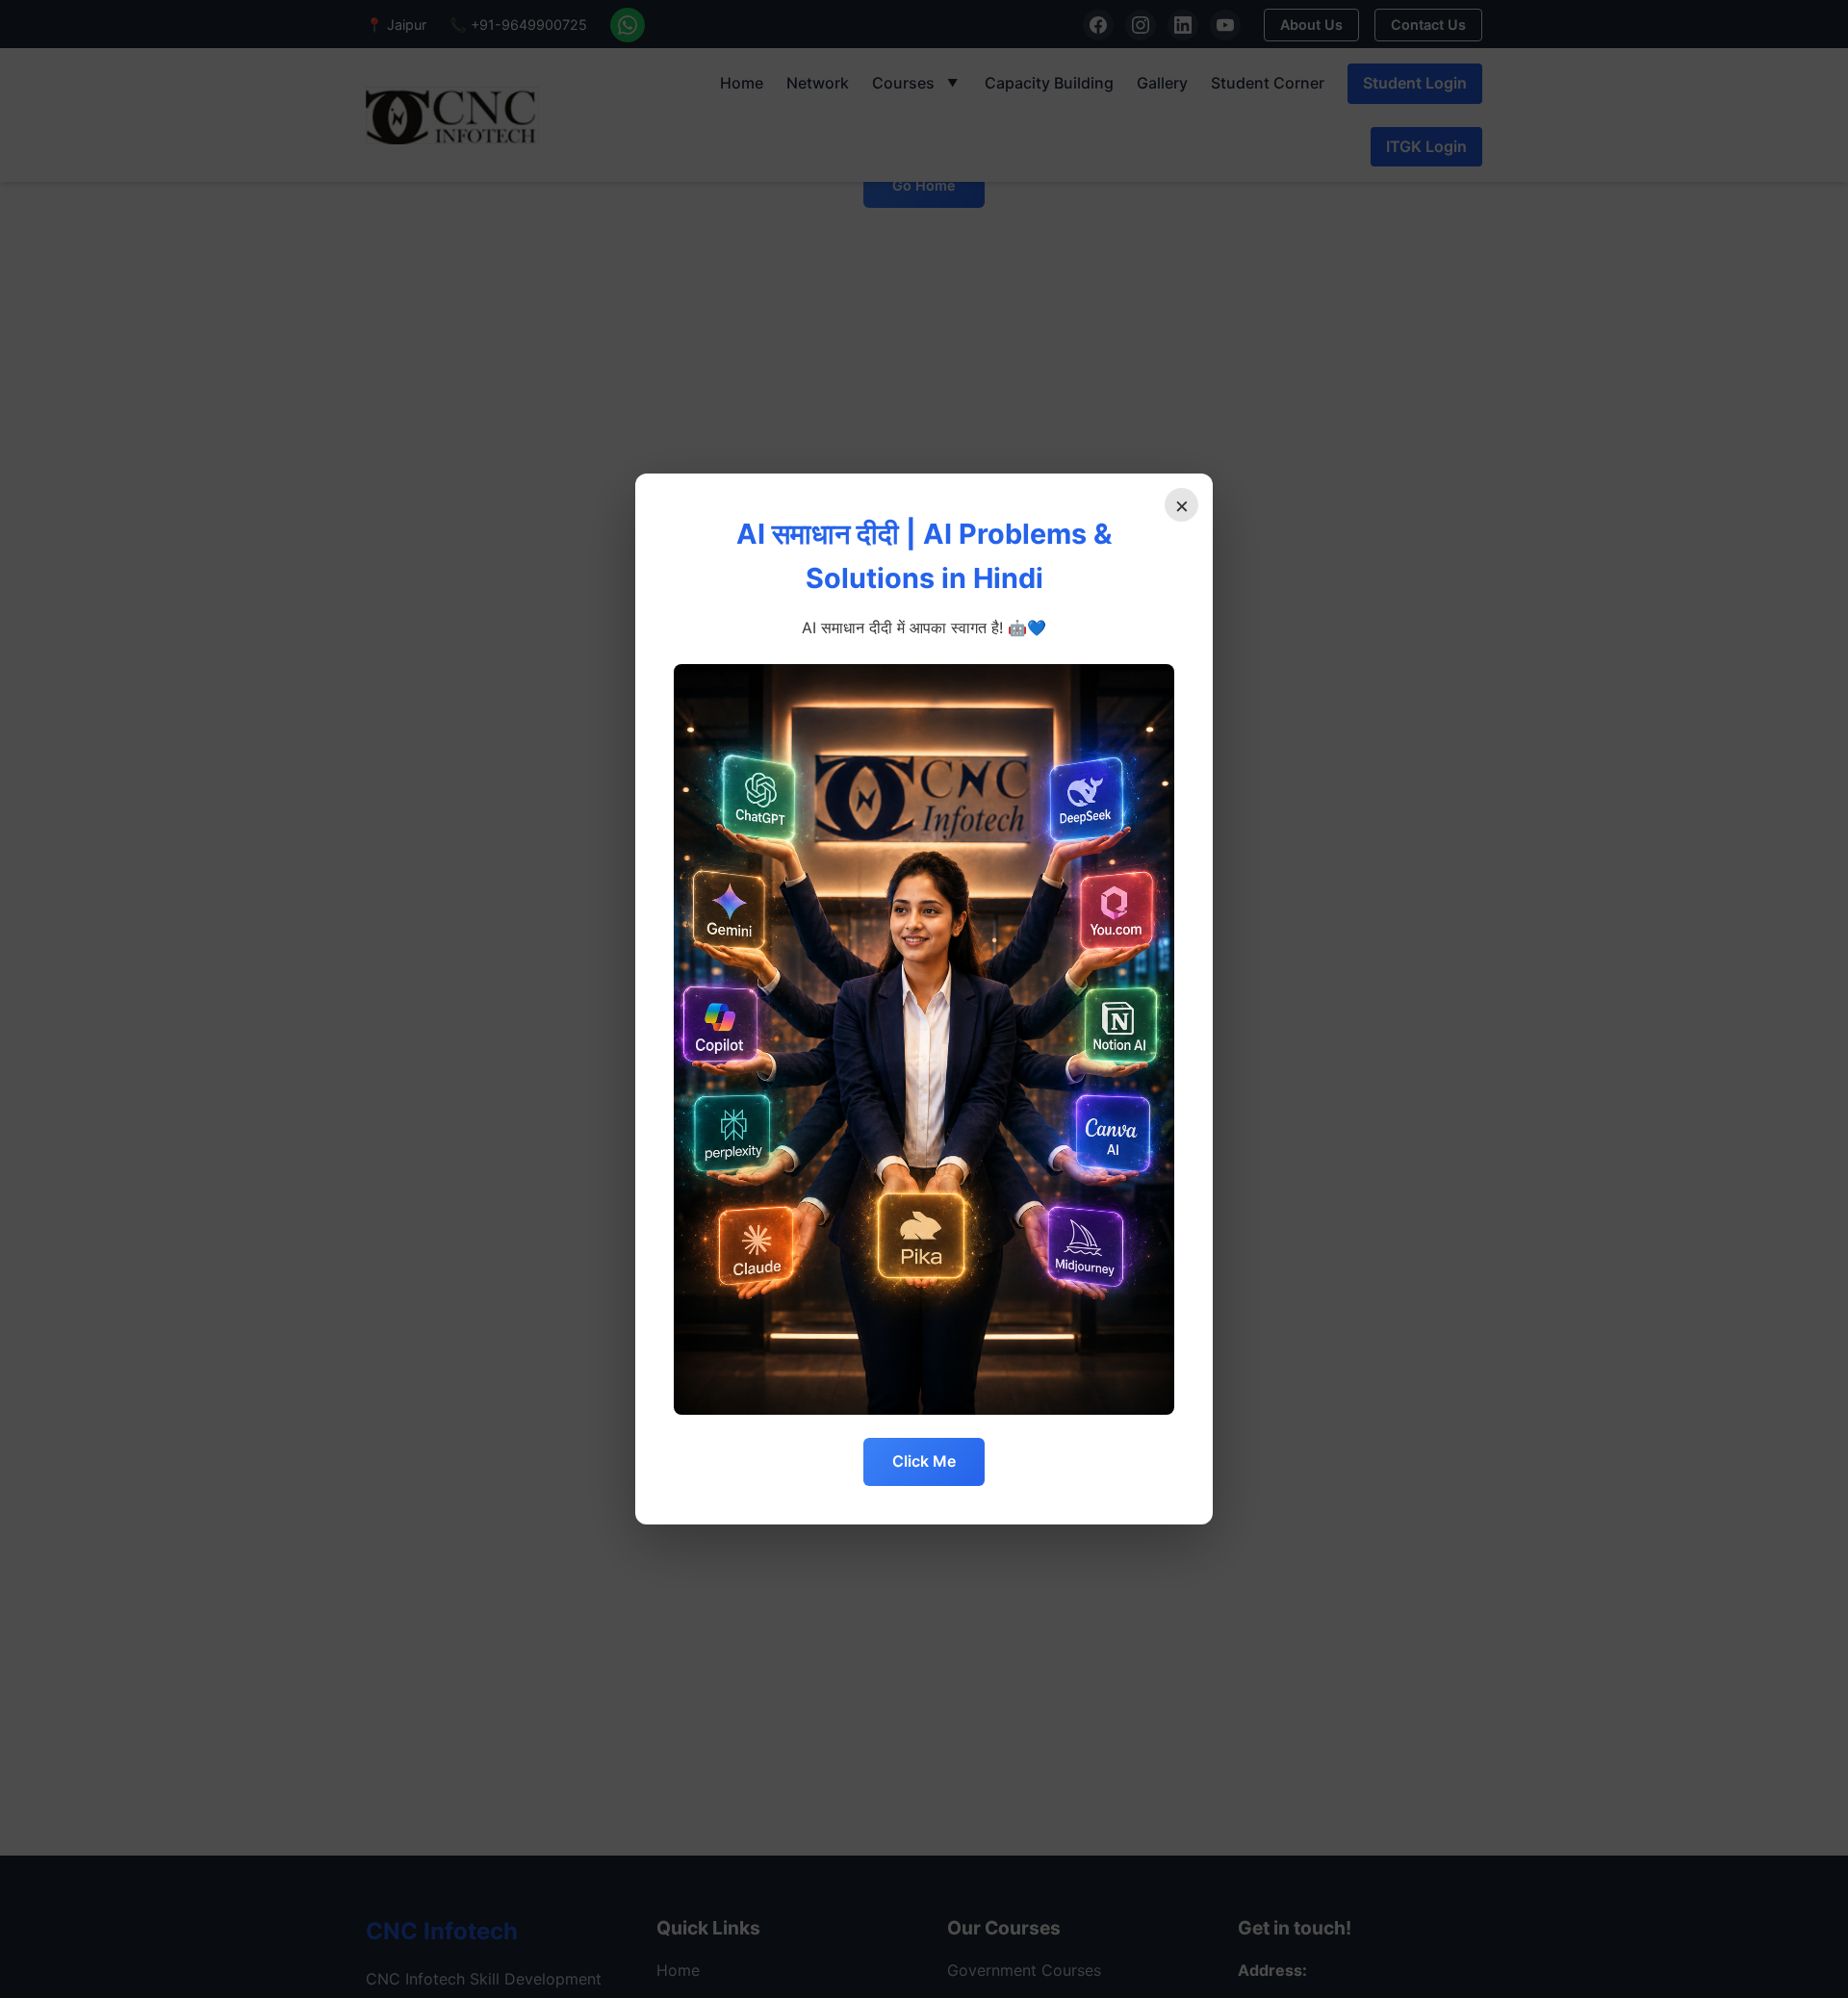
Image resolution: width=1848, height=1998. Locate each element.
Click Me (924, 1461)
